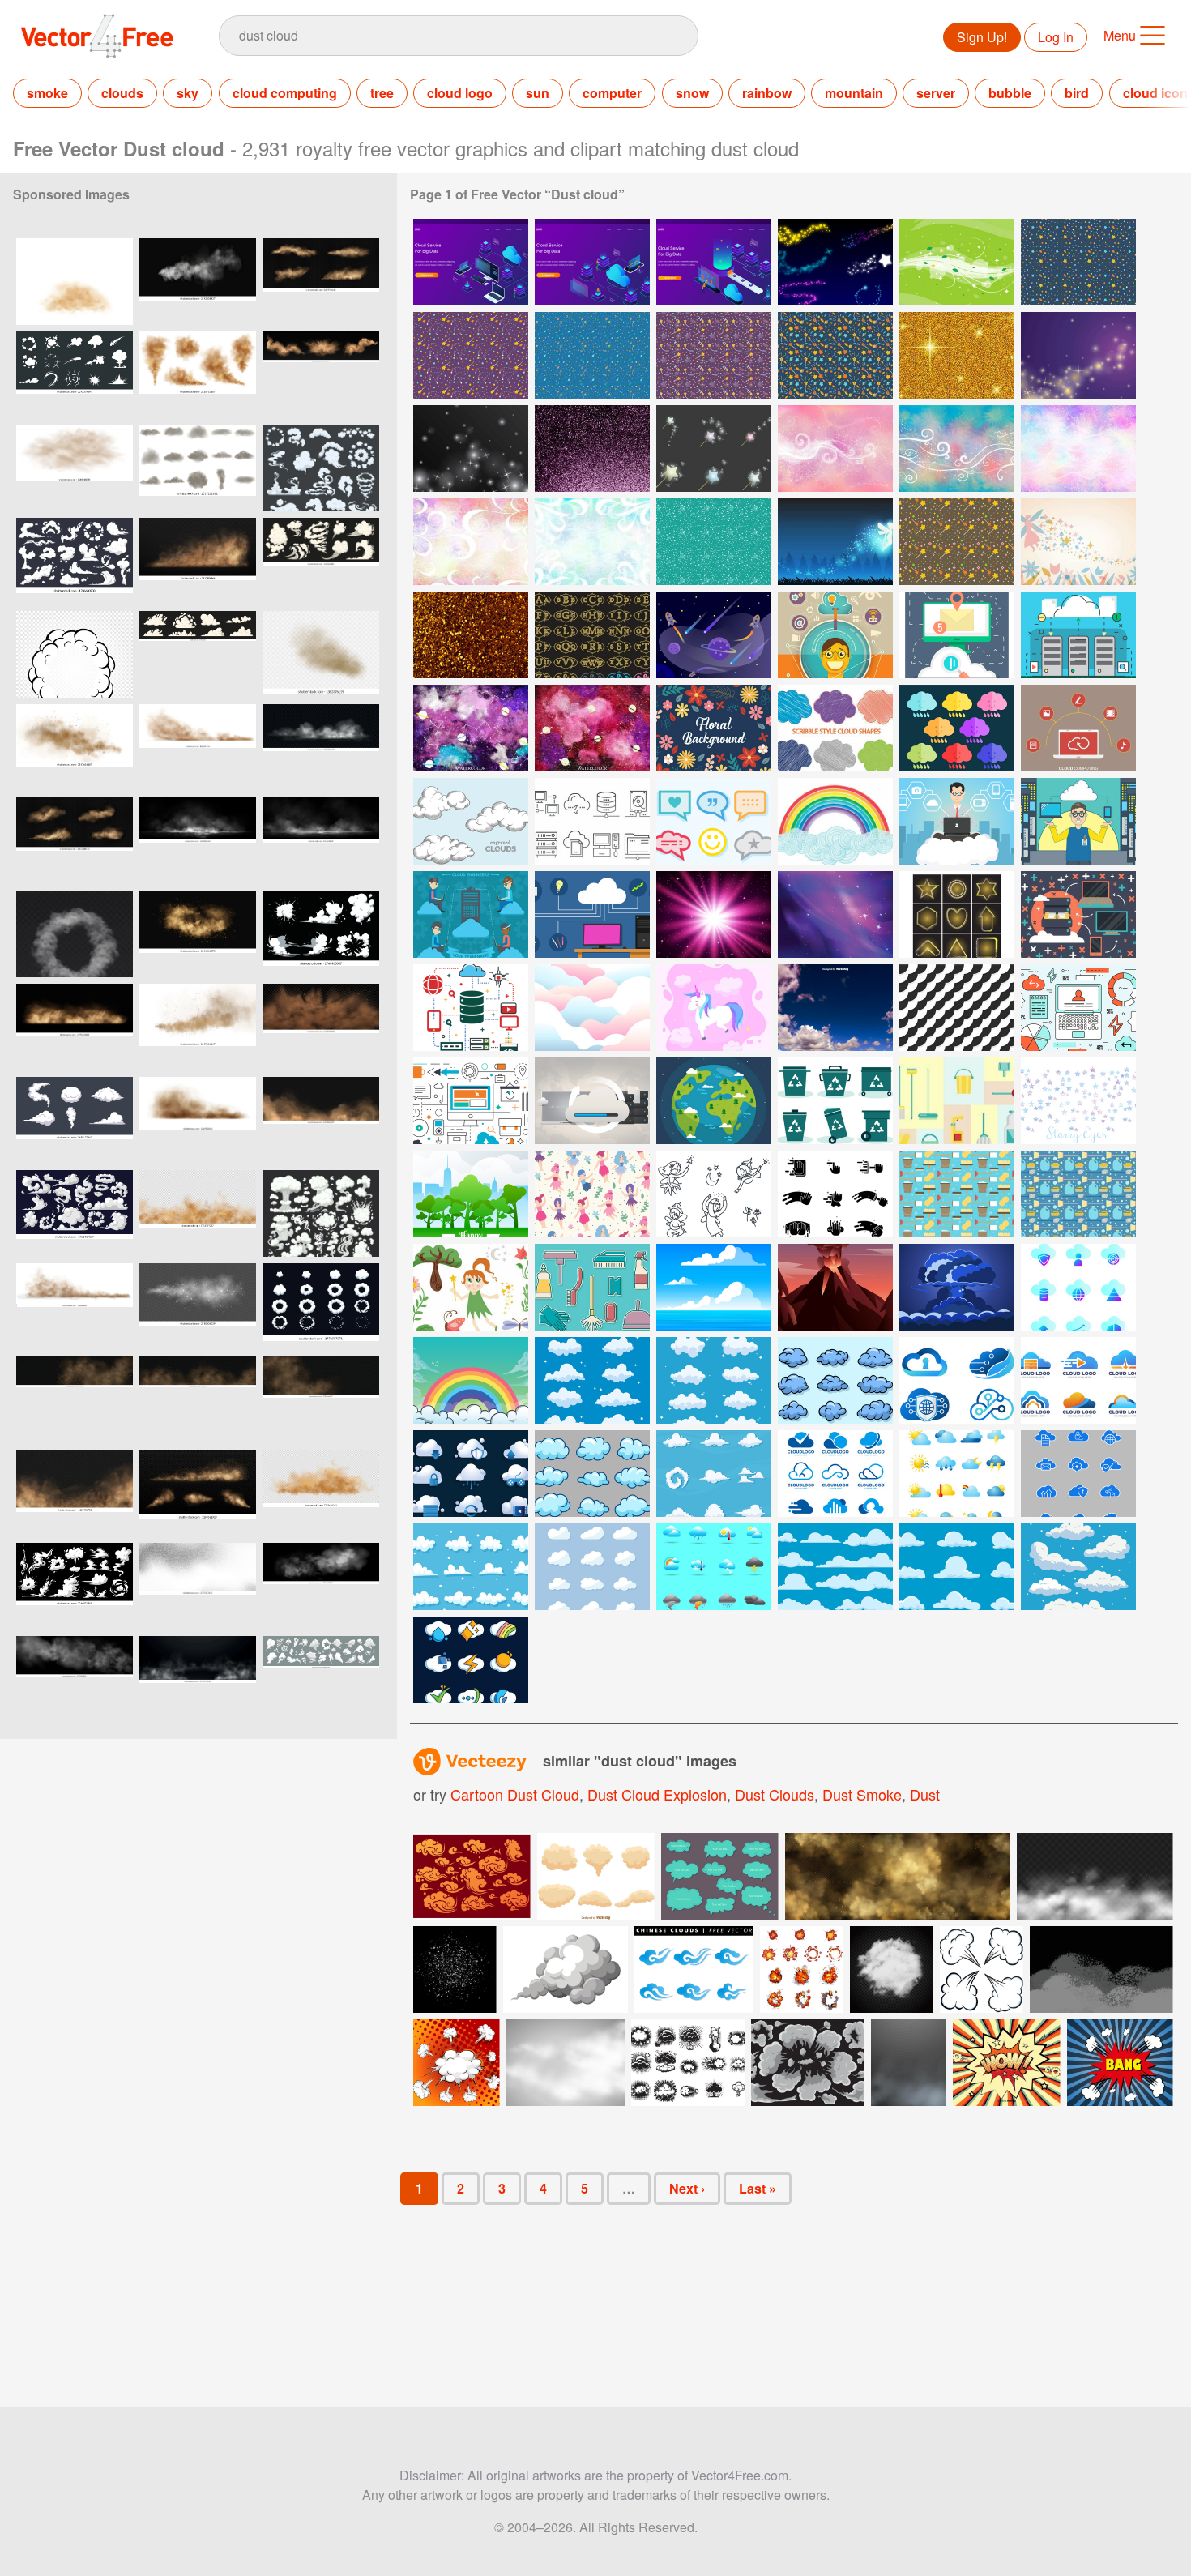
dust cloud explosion (657, 1794)
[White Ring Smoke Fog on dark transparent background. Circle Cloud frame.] (75, 934)
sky (188, 93)
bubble (1010, 93)
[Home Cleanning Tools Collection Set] (592, 1287)
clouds (122, 93)
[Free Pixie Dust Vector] (835, 262)
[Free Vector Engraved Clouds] (471, 821)
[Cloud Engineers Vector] (592, 914)
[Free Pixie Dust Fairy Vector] (835, 542)
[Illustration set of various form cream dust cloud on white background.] (596, 1876)
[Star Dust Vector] (1078, 355)
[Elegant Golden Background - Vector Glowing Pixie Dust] (471, 635)
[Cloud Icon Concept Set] (471, 1660)
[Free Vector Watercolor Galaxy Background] (471, 728)
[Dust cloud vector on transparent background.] (321, 654)
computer (612, 93)
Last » (758, 2188)
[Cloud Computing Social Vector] (1078, 728)
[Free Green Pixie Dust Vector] (714, 542)
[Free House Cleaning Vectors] (957, 1101)
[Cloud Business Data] (1078, 1287)
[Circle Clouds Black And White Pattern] (957, 1008)
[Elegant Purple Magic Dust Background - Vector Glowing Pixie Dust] (592, 449)
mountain (854, 93)
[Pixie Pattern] (592, 1194)
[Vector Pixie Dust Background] (957, 355)
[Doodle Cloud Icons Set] (835, 1380)
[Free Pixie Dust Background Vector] (1078, 542)
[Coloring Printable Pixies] (714, 1194)
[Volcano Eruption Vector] (835, 1287)
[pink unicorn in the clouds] (714, 1008)
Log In (1056, 37)
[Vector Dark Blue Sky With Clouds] (835, 1008)
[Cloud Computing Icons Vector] (592, 821)
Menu (1120, 35)
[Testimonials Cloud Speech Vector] (714, 821)
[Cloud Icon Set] (592, 1380)
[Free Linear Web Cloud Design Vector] (1078, 1008)
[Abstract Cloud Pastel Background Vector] (592, 1008)
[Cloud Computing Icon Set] (471, 1474)
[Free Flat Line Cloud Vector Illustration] (471, 1101)
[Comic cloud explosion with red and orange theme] (457, 2063)
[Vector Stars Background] (1078, 1101)
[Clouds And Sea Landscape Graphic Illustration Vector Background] (714, 1287)
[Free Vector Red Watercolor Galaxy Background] (592, 728)
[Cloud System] (957, 635)
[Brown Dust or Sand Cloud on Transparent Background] (75, 468)
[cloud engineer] (835, 635)
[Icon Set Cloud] (714, 1380)
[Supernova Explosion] (714, 914)
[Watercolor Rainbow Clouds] (835, 821)
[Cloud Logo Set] (1078, 1380)
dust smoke (862, 1794)
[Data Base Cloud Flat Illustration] (1078, 914)
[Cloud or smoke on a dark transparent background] (892, 1969)
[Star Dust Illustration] (471, 449)
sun (538, 93)
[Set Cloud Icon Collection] (592, 1567)
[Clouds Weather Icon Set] (714, 1567)
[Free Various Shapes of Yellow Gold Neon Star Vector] (957, 914)
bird (1077, 93)
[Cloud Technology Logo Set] (957, 1380)
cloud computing (285, 93)
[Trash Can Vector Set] (835, 1101)
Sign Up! (982, 37)
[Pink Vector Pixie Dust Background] (471, 542)
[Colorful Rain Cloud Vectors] (957, 728)
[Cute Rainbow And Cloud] (471, 1380)
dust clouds (775, 1794)
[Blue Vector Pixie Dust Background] (592, 542)
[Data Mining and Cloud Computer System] (592, 1101)
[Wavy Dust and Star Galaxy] (835, 914)
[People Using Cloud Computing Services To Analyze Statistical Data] (471, 262)
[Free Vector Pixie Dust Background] (835, 449)
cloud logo (460, 93)
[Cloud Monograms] (592, 635)
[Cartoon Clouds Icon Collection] (1078, 1567)
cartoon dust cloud (515, 1794)
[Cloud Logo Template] (835, 1474)
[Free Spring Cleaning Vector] (957, 1194)
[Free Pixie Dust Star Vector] (957, 542)
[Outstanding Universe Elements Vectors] (714, 635)
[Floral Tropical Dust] (714, 728)
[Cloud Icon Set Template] (714, 1474)
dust (925, 1794)
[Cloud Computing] (1078, 635)
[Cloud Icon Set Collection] (471, 1567)
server (936, 93)
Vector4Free (98, 36)
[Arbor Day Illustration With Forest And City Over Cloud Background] (471, 1194)
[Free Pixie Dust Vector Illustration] (714, 449)
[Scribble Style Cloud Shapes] (835, 728)
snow (692, 93)
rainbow (767, 93)
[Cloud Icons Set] (592, 1474)
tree (382, 93)
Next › (687, 2188)
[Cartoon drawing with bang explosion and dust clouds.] (1120, 2063)
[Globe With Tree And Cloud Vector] (714, 1101)
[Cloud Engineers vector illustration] (957, 821)
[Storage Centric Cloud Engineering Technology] (471, 1008)
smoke (47, 93)
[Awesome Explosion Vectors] (957, 1287)
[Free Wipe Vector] (835, 1194)
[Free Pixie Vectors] (471, 1287)
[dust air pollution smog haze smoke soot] (198, 468)
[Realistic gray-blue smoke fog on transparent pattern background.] (909, 2063)
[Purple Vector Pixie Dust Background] (1078, 449)
